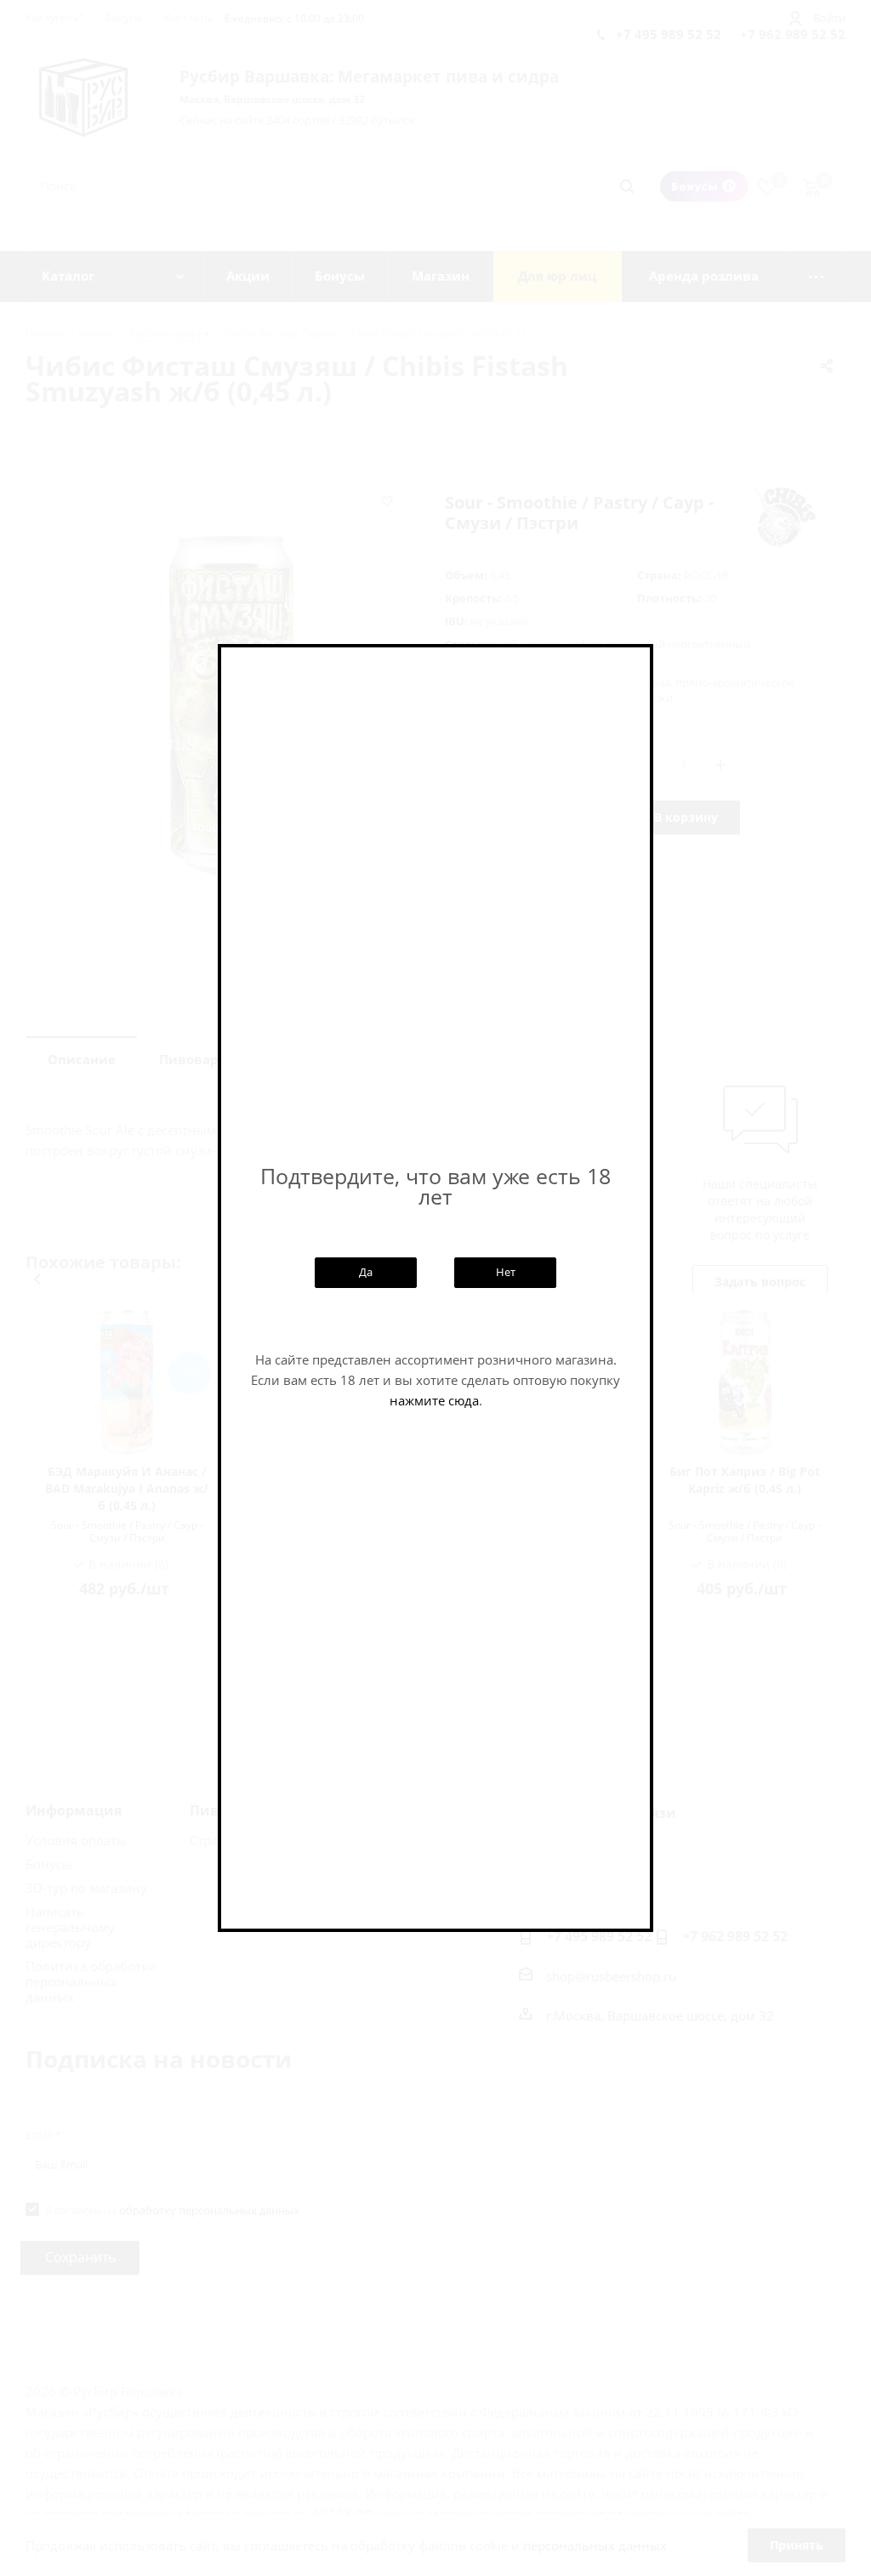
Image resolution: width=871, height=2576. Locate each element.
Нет (506, 1272)
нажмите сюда (434, 1400)
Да (366, 1272)
